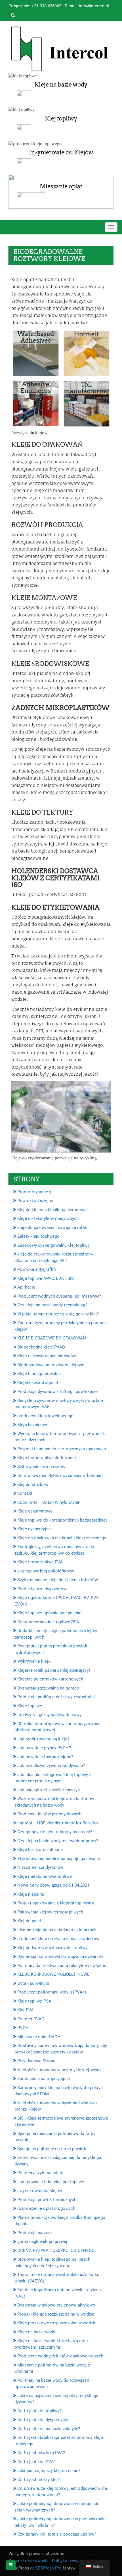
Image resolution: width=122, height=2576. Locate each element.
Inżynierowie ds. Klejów (61, 152)
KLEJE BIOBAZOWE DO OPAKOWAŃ (52, 1338)
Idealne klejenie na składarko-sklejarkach (57, 1930)
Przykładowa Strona (36, 2061)
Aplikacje (26, 1287)
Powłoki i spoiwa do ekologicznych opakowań (62, 1449)
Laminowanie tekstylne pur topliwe (51, 2182)
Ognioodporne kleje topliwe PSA (48, 1622)
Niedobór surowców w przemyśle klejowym (59, 2070)
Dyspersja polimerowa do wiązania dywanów (60, 1956)
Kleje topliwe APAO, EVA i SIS (46, 1278)
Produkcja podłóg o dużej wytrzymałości (56, 1697)
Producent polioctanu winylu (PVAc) (52, 1992)
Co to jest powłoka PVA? (41, 2453)
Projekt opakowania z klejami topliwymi (56, 1903)
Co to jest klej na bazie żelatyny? (49, 2429)
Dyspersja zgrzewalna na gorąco (48, 1688)
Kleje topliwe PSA (34, 2001)
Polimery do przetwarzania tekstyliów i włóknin (62, 1966)
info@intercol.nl (94, 6)
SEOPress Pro (48, 2568)
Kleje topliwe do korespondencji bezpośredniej (62, 1520)
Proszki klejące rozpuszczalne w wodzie (56, 2314)
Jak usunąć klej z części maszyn (49, 1790)
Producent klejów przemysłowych (49, 1814)
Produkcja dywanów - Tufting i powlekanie (57, 1391)
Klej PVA (26, 2010)
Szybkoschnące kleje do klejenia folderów (58, 1580)
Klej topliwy (61, 118)
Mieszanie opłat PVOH (39, 2037)
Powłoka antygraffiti (37, 1269)
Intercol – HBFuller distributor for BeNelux (58, 1823)
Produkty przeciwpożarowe (43, 1589)
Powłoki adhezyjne (35, 1201)
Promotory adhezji (35, 1192)
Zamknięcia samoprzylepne (44, 2079)
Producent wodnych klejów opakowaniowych (60, 2356)
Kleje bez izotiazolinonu (40, 1850)
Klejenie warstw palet (38, 1383)
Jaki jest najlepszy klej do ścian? (49, 2471)
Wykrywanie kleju (34, 1661)
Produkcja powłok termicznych (47, 2200)
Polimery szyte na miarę (40, 2173)
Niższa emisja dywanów (40, 1867)
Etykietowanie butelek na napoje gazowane (59, 1859)
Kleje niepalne (31, 1894)
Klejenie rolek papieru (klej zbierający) (54, 1670)
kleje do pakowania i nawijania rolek (52, 1227)
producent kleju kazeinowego (45, 1416)
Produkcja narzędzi (35, 2233)
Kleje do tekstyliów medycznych (48, 1218)
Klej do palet (29, 1921)
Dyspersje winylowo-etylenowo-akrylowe (56, 2305)
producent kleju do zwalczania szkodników (58, 1939)
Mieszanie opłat (61, 186)
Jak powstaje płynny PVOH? (44, 1748)
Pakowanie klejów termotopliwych (50, 1912)
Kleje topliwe (30, 1706)
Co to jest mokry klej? (38, 2480)
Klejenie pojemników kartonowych (50, 1679)
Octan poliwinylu (33, 1983)
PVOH (23, 2028)
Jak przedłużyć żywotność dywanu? (51, 1766)
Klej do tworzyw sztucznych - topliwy (52, 1948)
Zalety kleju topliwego (38, 1236)
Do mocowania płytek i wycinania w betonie (59, 1475)
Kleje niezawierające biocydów (47, 1356)
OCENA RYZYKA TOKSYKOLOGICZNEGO (56, 2251)
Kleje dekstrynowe (35, 1511)
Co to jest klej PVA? (36, 2462)
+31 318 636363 (46, 6)
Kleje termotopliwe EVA (40, 1562)
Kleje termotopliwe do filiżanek (47, 1458)
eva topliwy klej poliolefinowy (46, 1571)
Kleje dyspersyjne (34, 1529)
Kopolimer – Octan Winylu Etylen (49, 1502)
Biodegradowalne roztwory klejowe (51, 1365)
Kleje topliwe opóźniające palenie (49, 1613)
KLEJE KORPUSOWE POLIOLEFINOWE (53, 1974)
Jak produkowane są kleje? (43, 1739)
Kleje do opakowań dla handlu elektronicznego (62, 1538)
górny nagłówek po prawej (42, 2241)
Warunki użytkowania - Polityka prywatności (50, 2561)
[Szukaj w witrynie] (12, 15)
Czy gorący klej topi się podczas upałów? (57, 2534)
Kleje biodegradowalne (39, 1374)
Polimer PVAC (31, 2019)
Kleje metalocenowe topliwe (45, 1876)
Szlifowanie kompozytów (41, 1467)
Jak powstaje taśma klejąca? (45, 1757)
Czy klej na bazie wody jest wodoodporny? (58, 1841)
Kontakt (25, 1493)
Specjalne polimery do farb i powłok (52, 2149)
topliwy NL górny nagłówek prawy (49, 1715)
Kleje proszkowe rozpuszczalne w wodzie (57, 2323)
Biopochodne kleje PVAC (41, 1347)
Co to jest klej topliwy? (39, 2411)
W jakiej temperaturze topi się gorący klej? (58, 1314)
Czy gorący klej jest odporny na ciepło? (55, 1832)
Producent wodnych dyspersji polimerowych (59, 1296)
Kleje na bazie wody (61, 85)
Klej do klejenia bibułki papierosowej (52, 1210)
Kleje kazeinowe (33, 1425)
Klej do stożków (33, 1485)
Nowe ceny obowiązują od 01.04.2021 (53, 1885)
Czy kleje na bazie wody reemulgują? (52, 1305)
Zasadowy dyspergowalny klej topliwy (53, 1245)
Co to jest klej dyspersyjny (43, 2420)
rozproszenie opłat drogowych (46, 2208)
